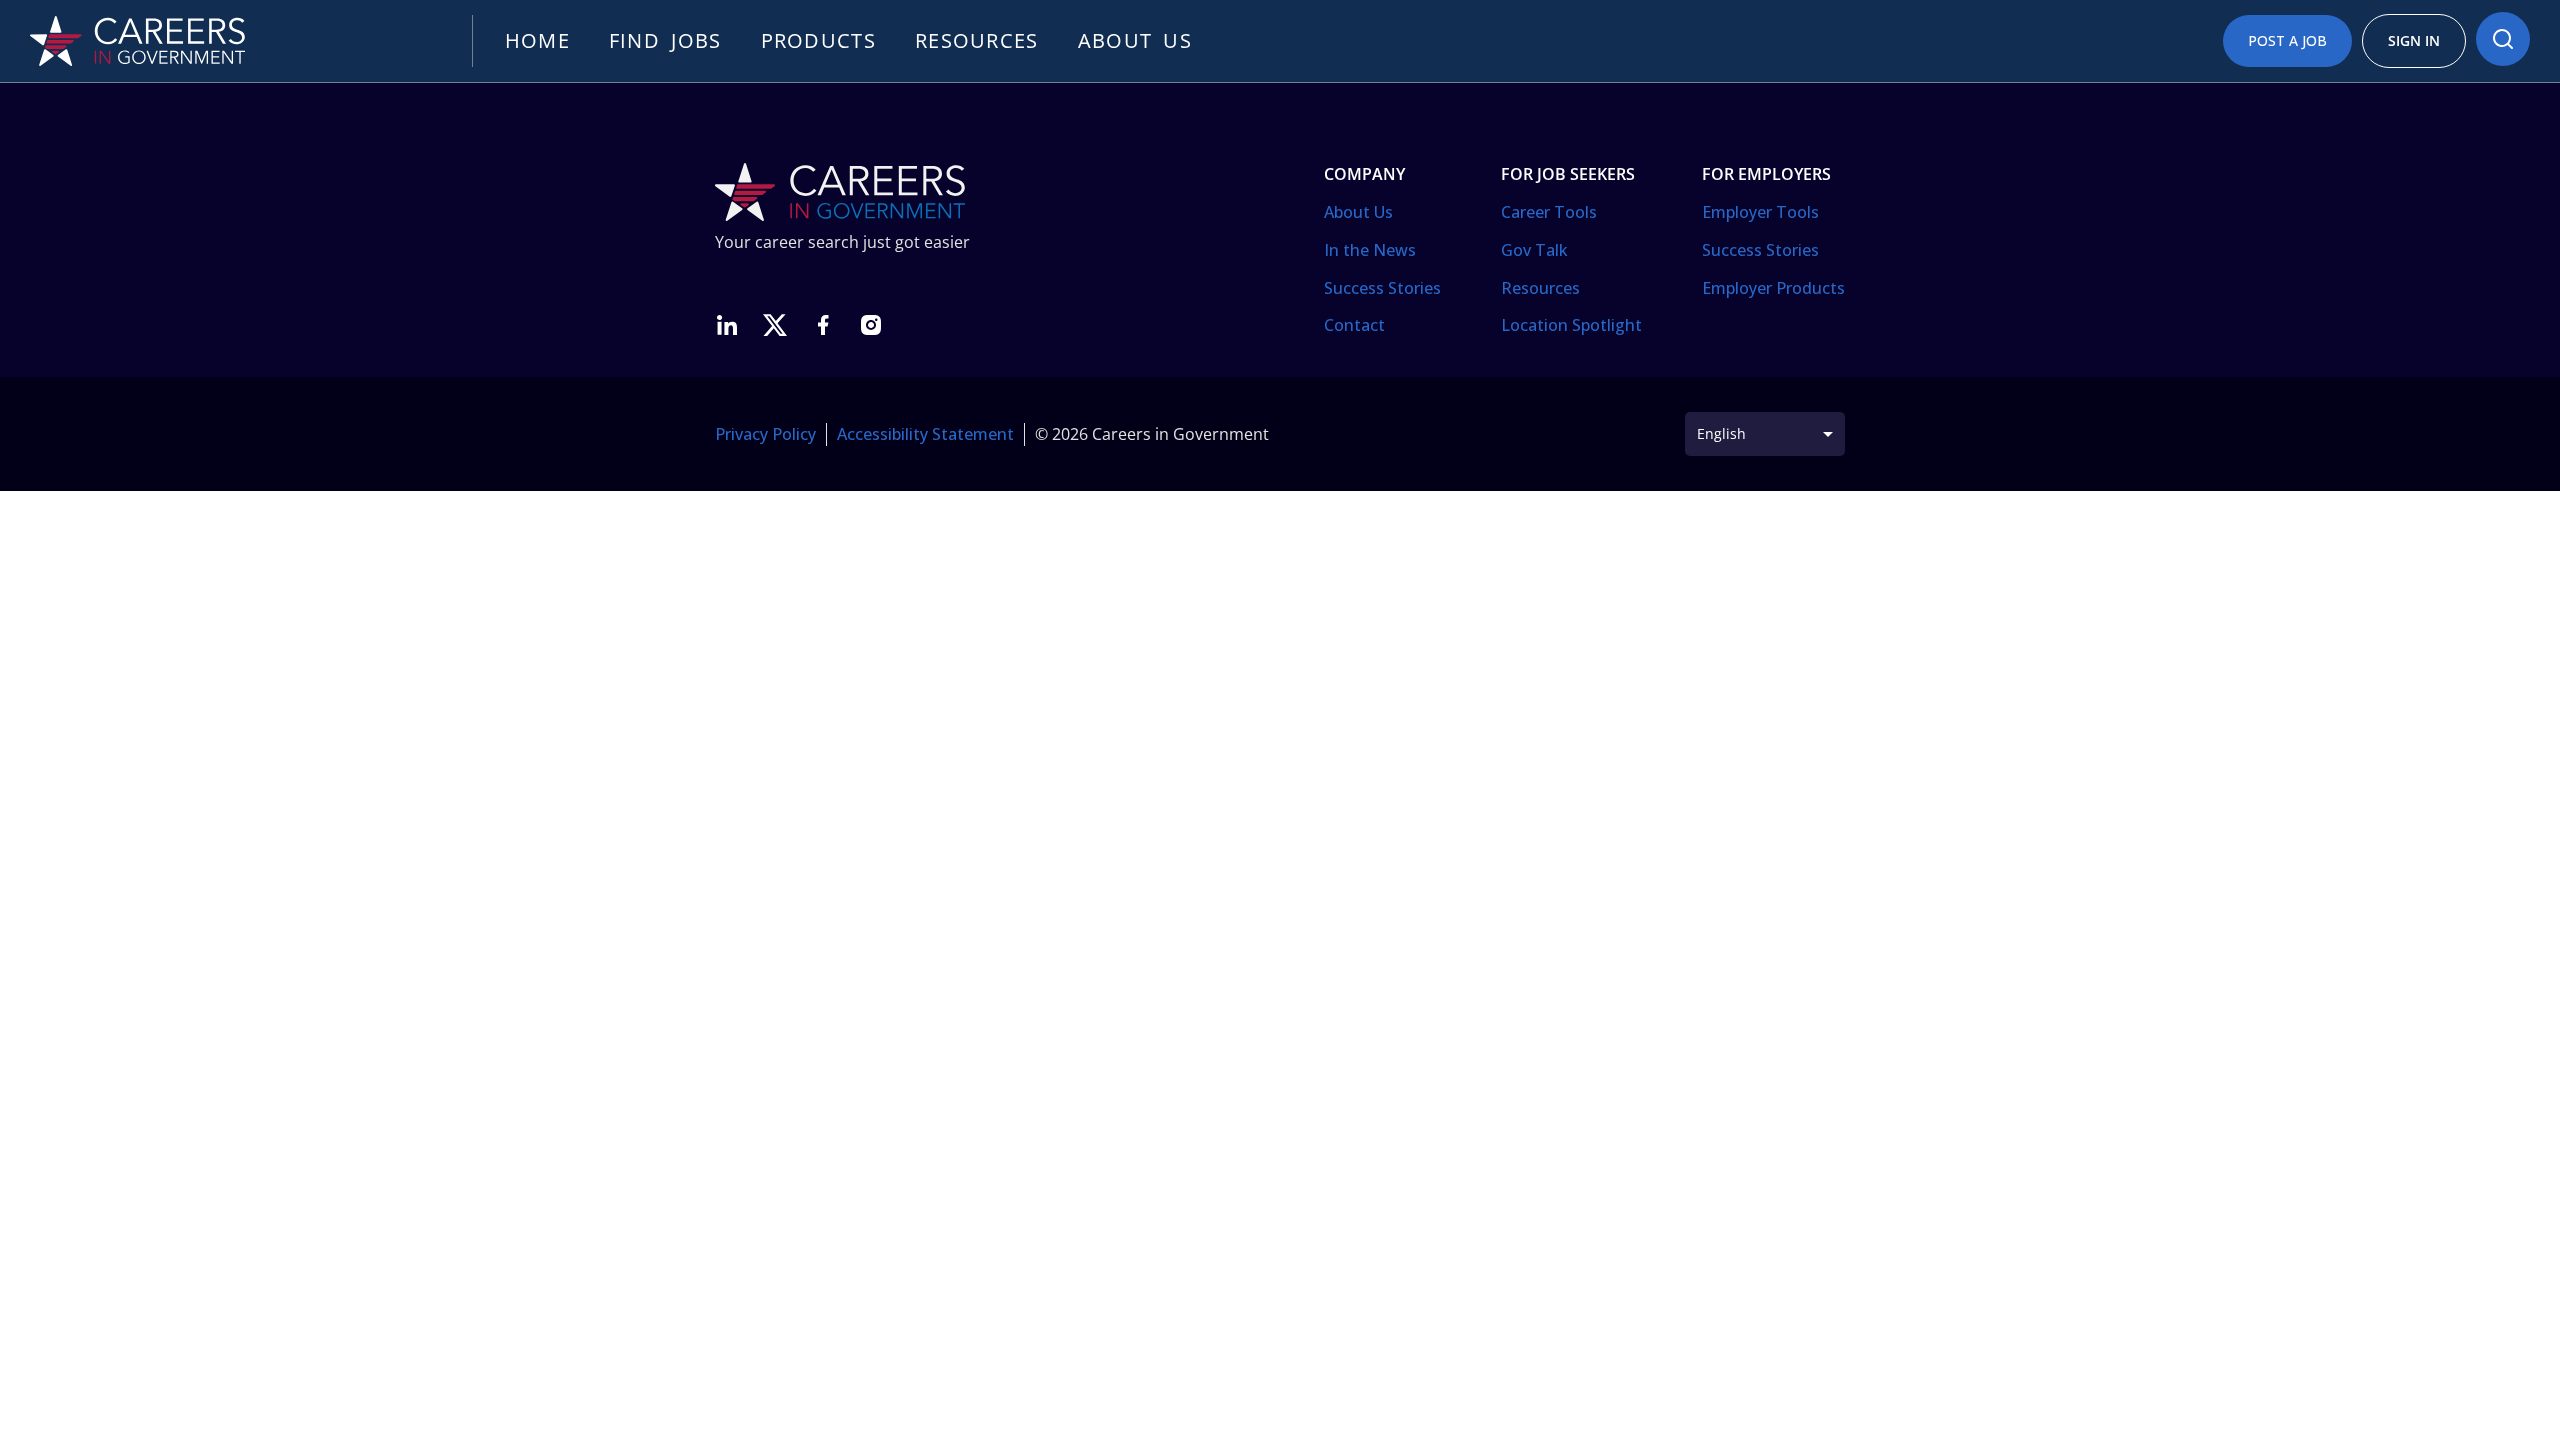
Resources (977, 40)
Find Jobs (665, 40)
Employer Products (1773, 288)
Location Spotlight (1571, 325)
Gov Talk (1534, 250)
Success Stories (1382, 288)
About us (1135, 40)
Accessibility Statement (925, 434)
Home (537, 40)
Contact (1354, 325)
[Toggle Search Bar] (2503, 39)
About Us (1358, 212)
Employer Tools (1760, 212)
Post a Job (2287, 40)
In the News (1370, 250)
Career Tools (1549, 212)
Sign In (2414, 40)
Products (818, 40)
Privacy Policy (765, 434)
